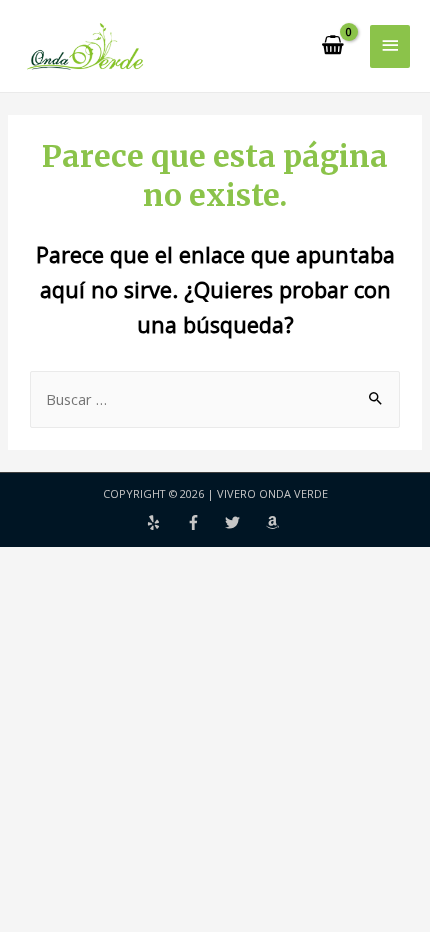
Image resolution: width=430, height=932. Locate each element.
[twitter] (245, 522)
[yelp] (166, 522)
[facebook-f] (206, 522)
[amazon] (275, 522)
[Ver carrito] (334, 46)
